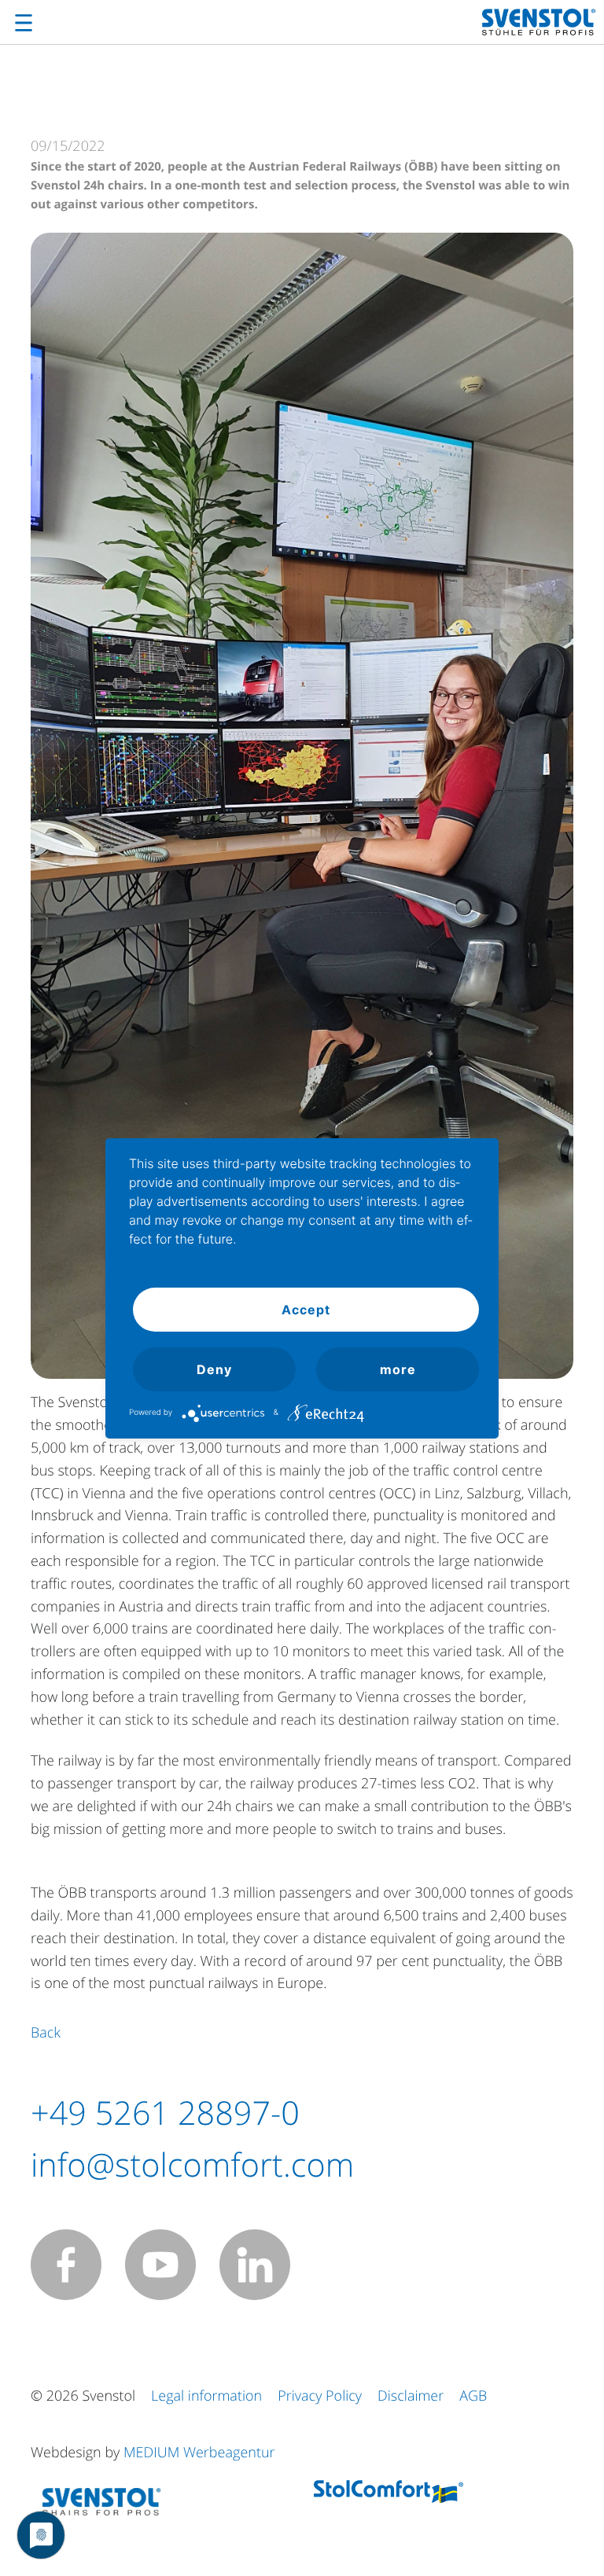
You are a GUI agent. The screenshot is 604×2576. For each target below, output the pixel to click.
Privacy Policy (320, 2396)
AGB (473, 2396)
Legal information (206, 2396)
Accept (306, 1310)
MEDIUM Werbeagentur (199, 2453)
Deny (214, 1369)
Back (46, 2033)
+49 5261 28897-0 (165, 2113)
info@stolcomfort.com (192, 2165)
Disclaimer (411, 2396)
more (398, 1369)
